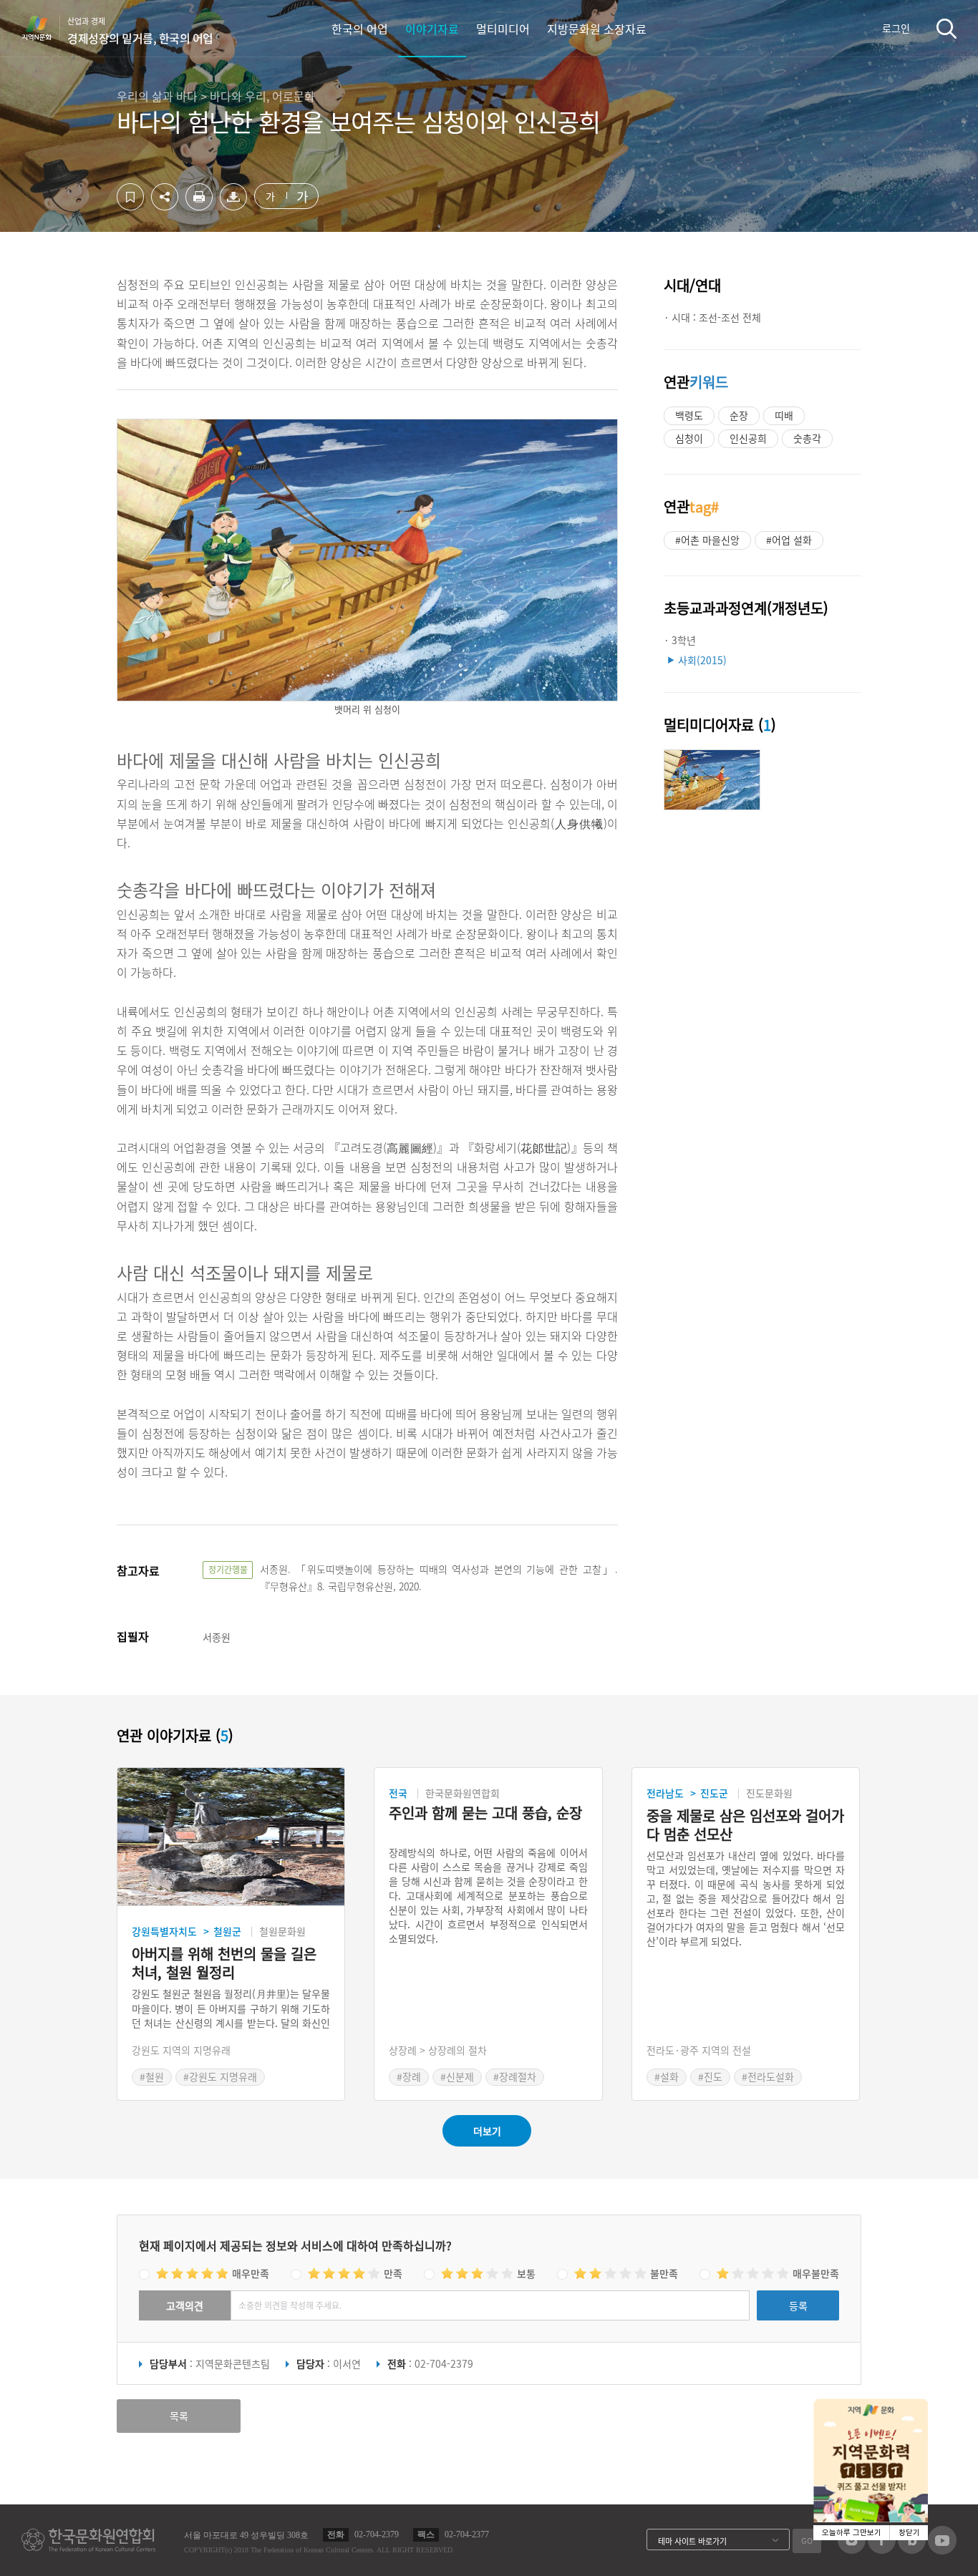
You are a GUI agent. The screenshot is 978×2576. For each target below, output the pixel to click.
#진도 (710, 2076)
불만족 (664, 2273)
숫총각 (807, 438)
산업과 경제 (140, 31)
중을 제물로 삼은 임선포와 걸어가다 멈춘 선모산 (745, 1825)
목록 (179, 2416)
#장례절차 (515, 2076)
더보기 (487, 2131)
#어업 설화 (789, 540)
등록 (798, 2305)
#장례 (409, 2076)
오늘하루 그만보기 (852, 2533)
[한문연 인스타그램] (852, 2550)
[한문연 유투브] (942, 2550)
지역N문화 (44, 28)
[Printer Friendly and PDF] (199, 206)
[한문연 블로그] (912, 2550)
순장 (739, 415)
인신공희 (748, 438)
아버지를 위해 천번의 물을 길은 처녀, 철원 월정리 (224, 1963)
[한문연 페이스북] (882, 2550)
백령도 (689, 415)
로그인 (896, 28)
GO (807, 2541)
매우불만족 (816, 2273)
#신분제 (457, 2076)
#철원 (152, 2076)
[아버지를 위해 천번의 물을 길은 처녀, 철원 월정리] (231, 1837)
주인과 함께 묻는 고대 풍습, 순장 (485, 1813)
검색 (946, 28)
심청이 (689, 438)
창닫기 (909, 2533)
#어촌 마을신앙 (707, 540)
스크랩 (130, 197)
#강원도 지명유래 (220, 2076)
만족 (393, 2273)
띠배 (784, 415)
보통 (526, 2273)
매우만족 (251, 2273)
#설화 (667, 2076)
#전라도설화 (768, 2076)
